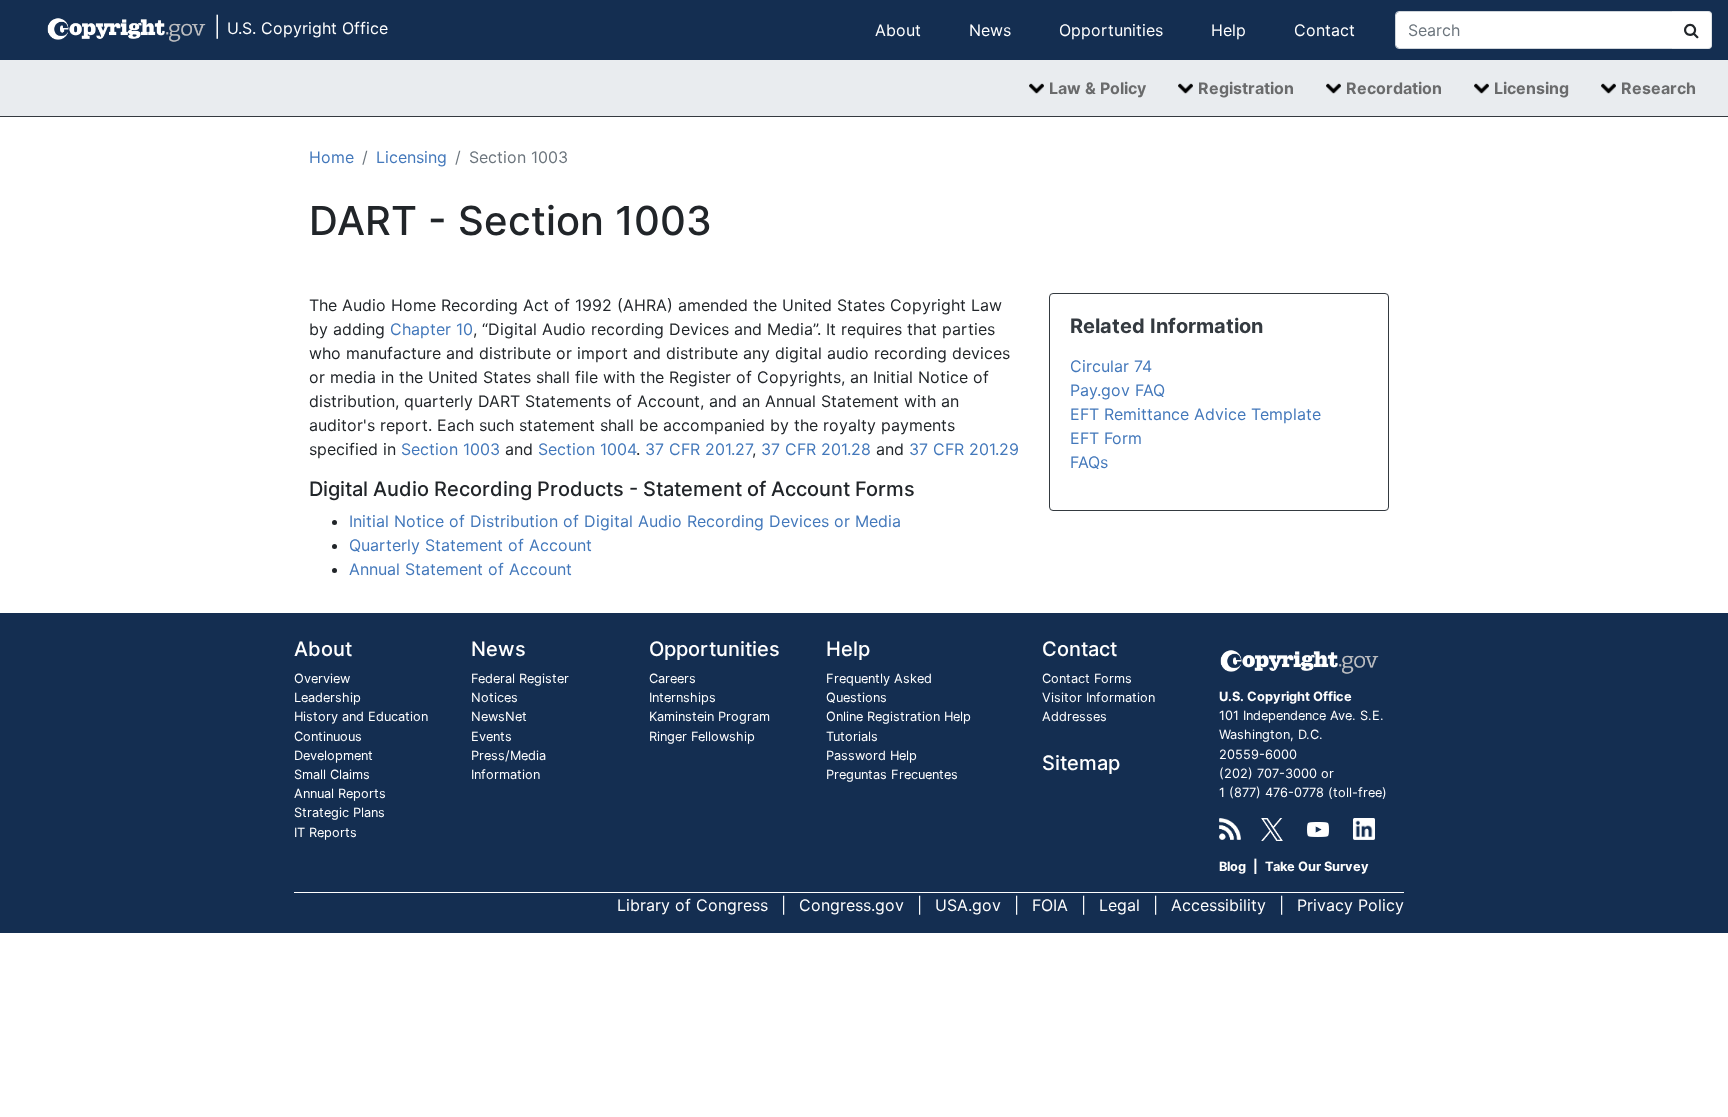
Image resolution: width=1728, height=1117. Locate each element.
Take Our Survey (1317, 866)
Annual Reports (340, 793)
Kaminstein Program (709, 716)
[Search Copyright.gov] (1692, 30)
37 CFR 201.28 (816, 449)
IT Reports (325, 832)
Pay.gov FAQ (1117, 390)
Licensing (1531, 88)
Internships (682, 697)
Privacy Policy (1350, 905)
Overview (322, 678)
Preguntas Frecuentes (892, 774)
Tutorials (852, 736)
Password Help (871, 755)
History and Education (361, 716)
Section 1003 (450, 449)
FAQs (1089, 462)
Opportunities (1111, 30)
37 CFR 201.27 (698, 449)
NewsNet (499, 716)
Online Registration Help (898, 716)
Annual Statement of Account (460, 569)
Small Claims (332, 774)
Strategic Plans (339, 812)
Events (491, 736)
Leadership (327, 697)
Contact (1324, 30)
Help (1228, 30)
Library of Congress (692, 905)
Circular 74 (1111, 366)
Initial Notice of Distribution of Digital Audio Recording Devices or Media (625, 521)
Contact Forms (1087, 678)
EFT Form (1106, 438)
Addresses (1074, 716)
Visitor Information (1098, 697)
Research (1658, 88)
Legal (1119, 905)
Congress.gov (851, 905)
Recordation (1394, 88)
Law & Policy (1097, 88)
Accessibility (1218, 905)
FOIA (1050, 905)
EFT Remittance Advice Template (1195, 414)
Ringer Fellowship (702, 736)
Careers (672, 678)
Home (331, 157)
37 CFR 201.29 (964, 449)
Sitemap (1081, 763)
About (898, 30)
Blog (1232, 866)
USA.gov (968, 905)
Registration (1246, 88)
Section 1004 (587, 449)
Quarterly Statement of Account (470, 545)
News (990, 30)
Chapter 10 (431, 329)
